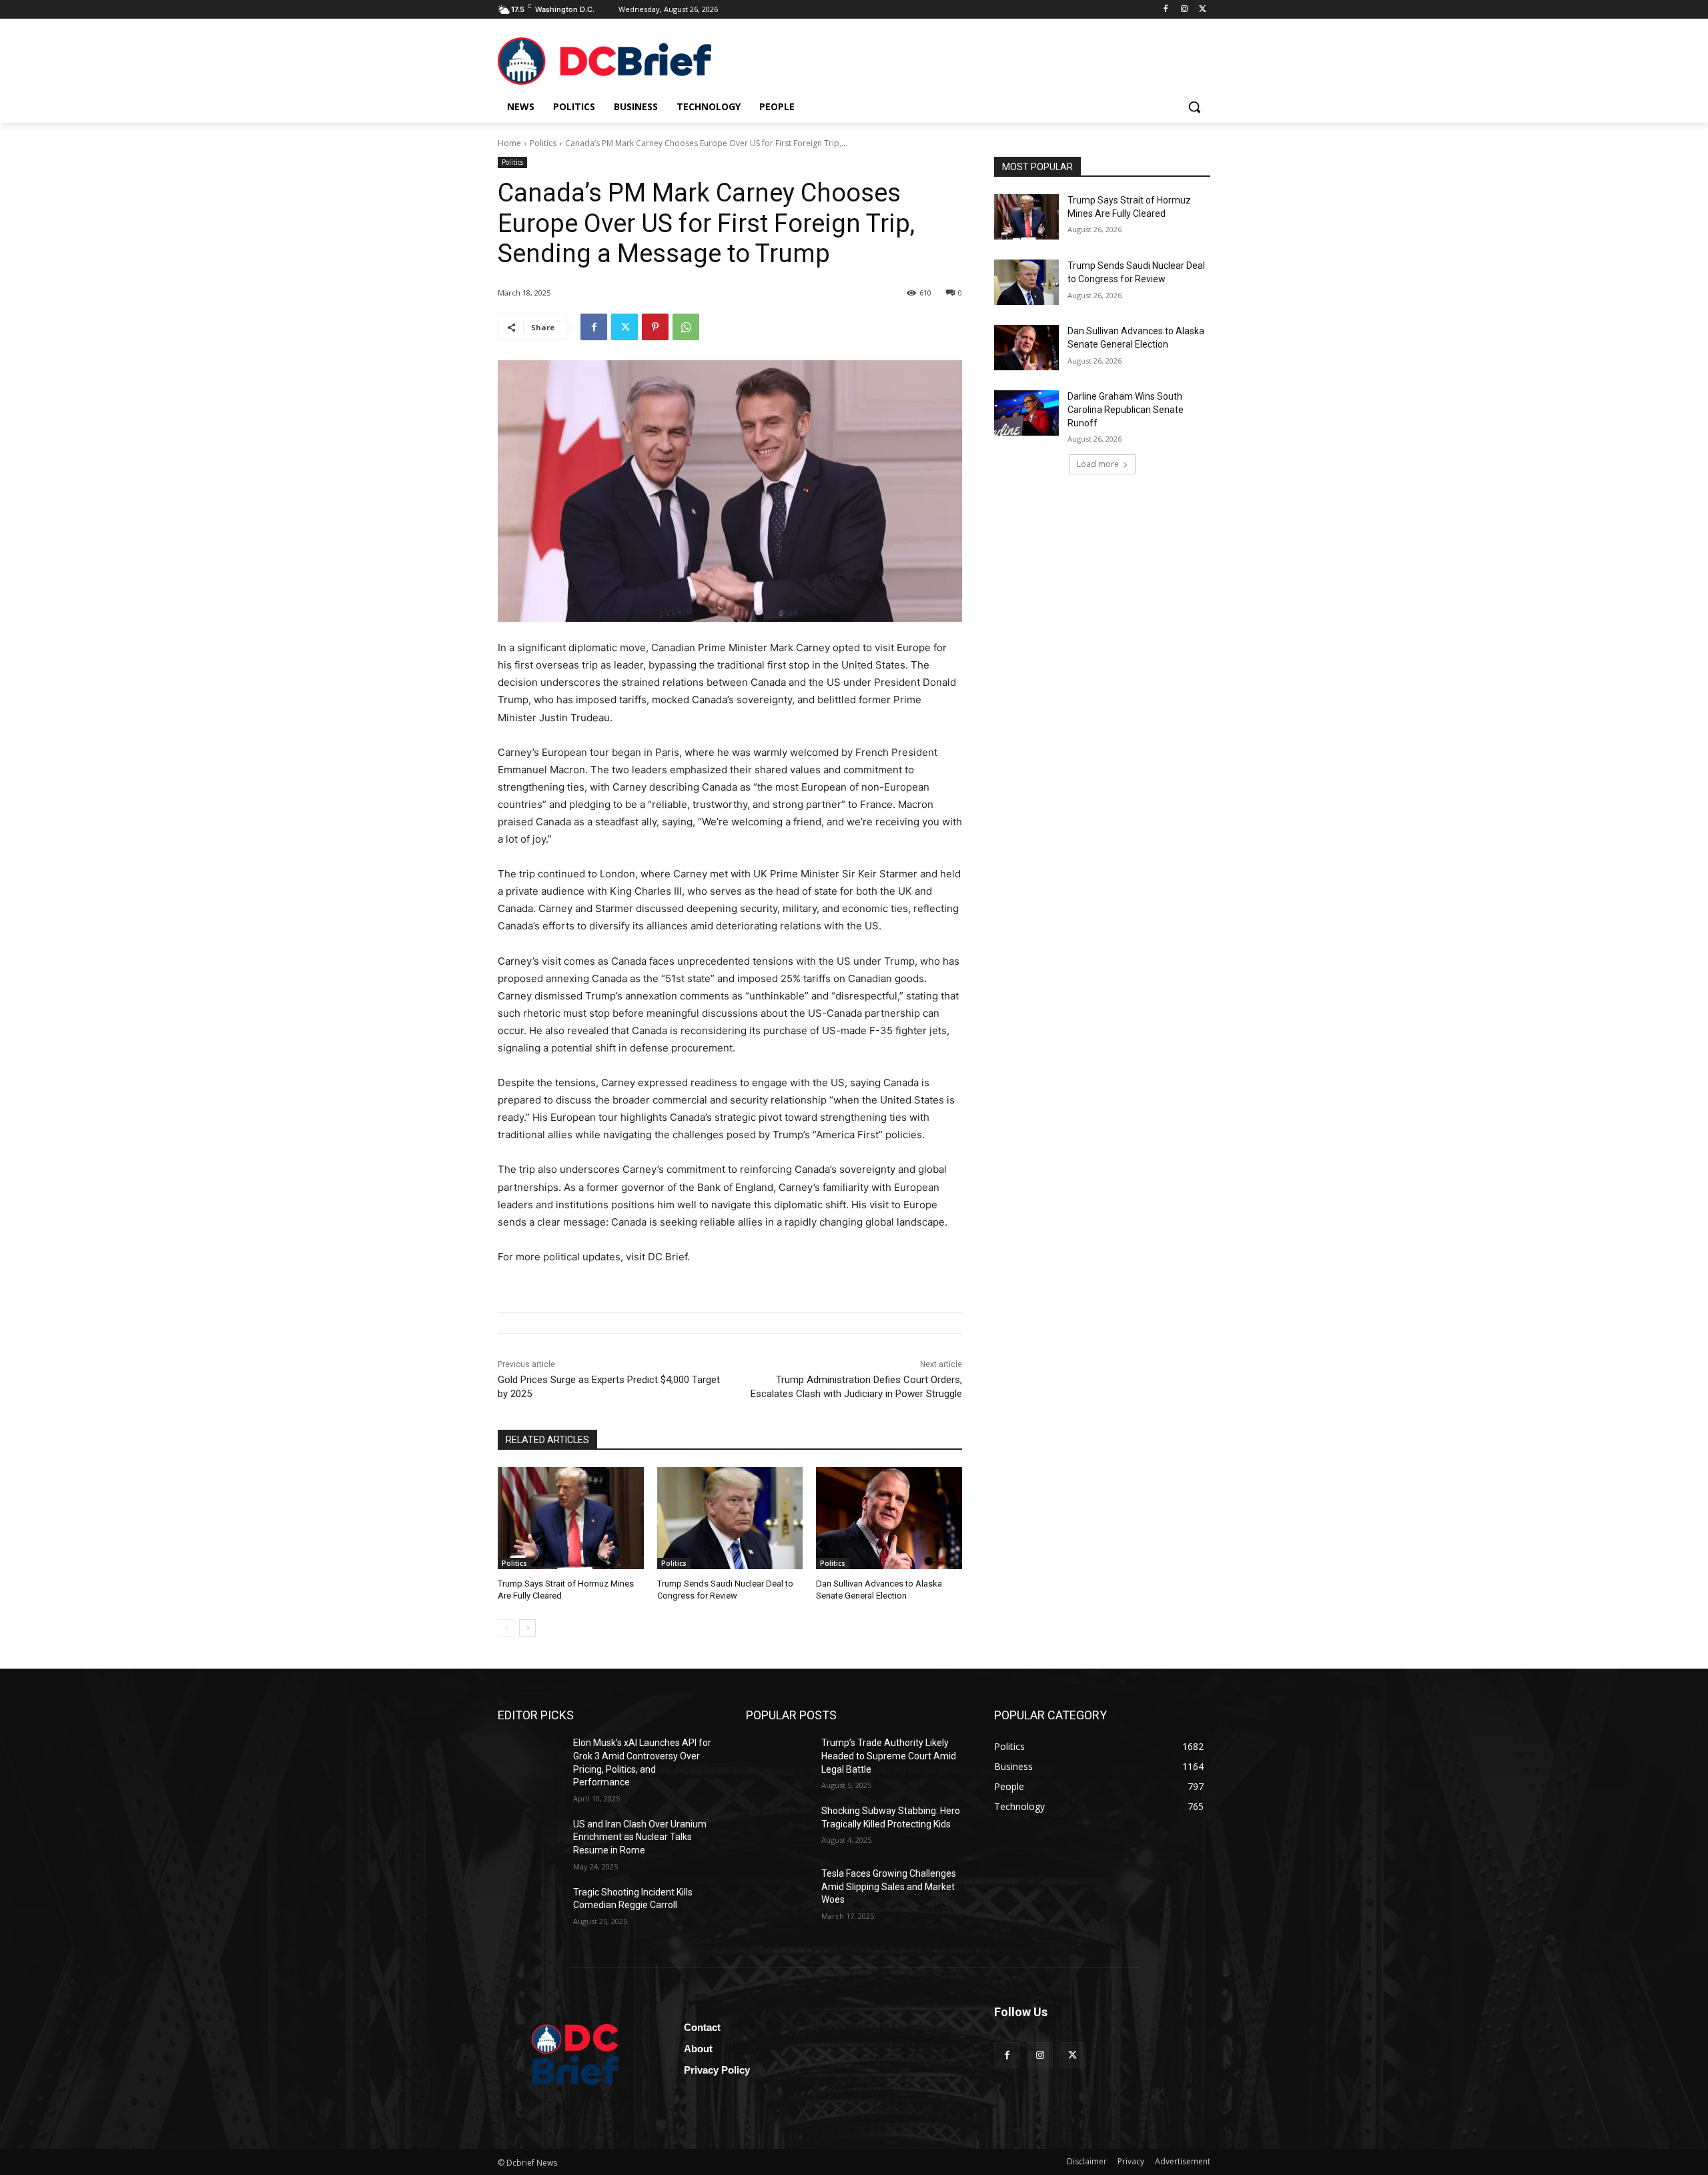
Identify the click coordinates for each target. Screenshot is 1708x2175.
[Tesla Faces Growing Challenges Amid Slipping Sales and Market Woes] (778, 1890)
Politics (543, 143)
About (698, 2049)
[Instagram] (1184, 10)
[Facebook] (1166, 10)
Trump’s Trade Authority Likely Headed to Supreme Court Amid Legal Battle (889, 1756)
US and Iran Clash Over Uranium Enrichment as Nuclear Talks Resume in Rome (640, 1837)
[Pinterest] (655, 327)
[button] (1194, 107)
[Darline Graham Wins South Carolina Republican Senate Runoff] (1026, 413)
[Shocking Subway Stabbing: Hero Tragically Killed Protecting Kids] (778, 1827)
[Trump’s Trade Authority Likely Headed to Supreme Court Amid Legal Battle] (778, 1759)
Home (509, 143)
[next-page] (527, 1628)
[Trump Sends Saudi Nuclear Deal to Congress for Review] (730, 1518)
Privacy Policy (717, 2070)
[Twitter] (1203, 10)
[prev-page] (506, 1628)
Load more (1098, 464)
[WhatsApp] (686, 327)
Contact (702, 2027)
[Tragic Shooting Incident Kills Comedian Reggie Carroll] (530, 1909)
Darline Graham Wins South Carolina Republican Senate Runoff (1126, 409)
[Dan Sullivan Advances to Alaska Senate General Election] (889, 1518)
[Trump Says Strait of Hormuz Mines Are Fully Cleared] (571, 1518)
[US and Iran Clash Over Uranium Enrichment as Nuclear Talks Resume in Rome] (530, 1841)
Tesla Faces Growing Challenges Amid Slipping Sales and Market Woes (889, 1886)
